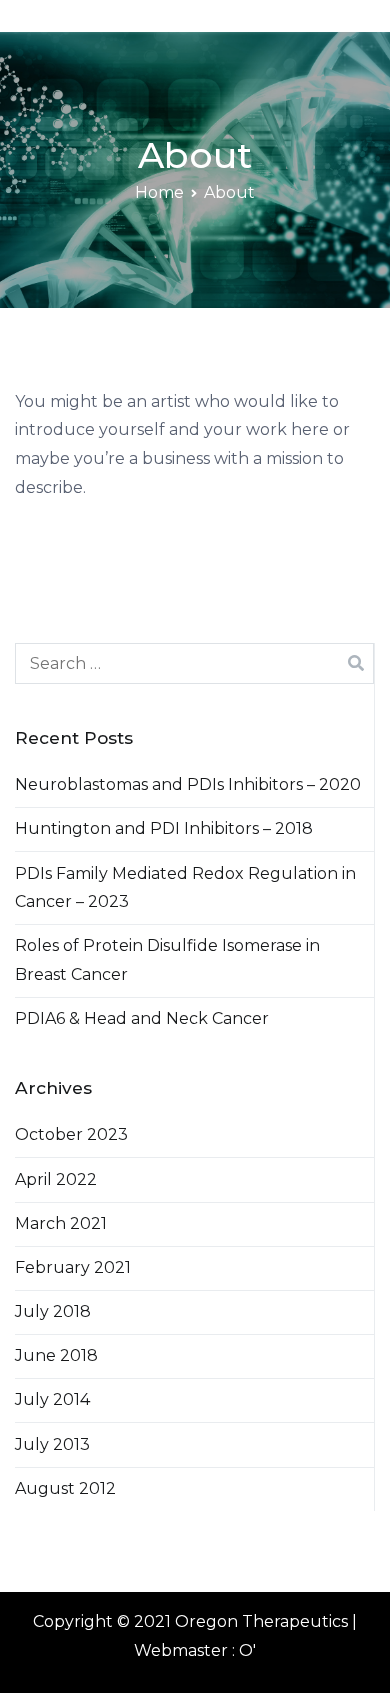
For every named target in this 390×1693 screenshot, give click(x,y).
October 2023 (71, 1134)
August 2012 (65, 1488)
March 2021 (61, 1223)
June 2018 (56, 1355)
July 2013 (52, 1444)
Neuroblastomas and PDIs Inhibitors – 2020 (188, 784)
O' (247, 1650)
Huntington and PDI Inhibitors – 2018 (164, 828)
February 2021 (73, 1267)
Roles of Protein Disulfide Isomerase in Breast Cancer (167, 960)
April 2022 (56, 1179)
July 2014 (52, 1399)
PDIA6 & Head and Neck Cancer (142, 1018)
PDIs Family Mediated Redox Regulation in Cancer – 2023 (185, 888)
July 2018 (53, 1311)
